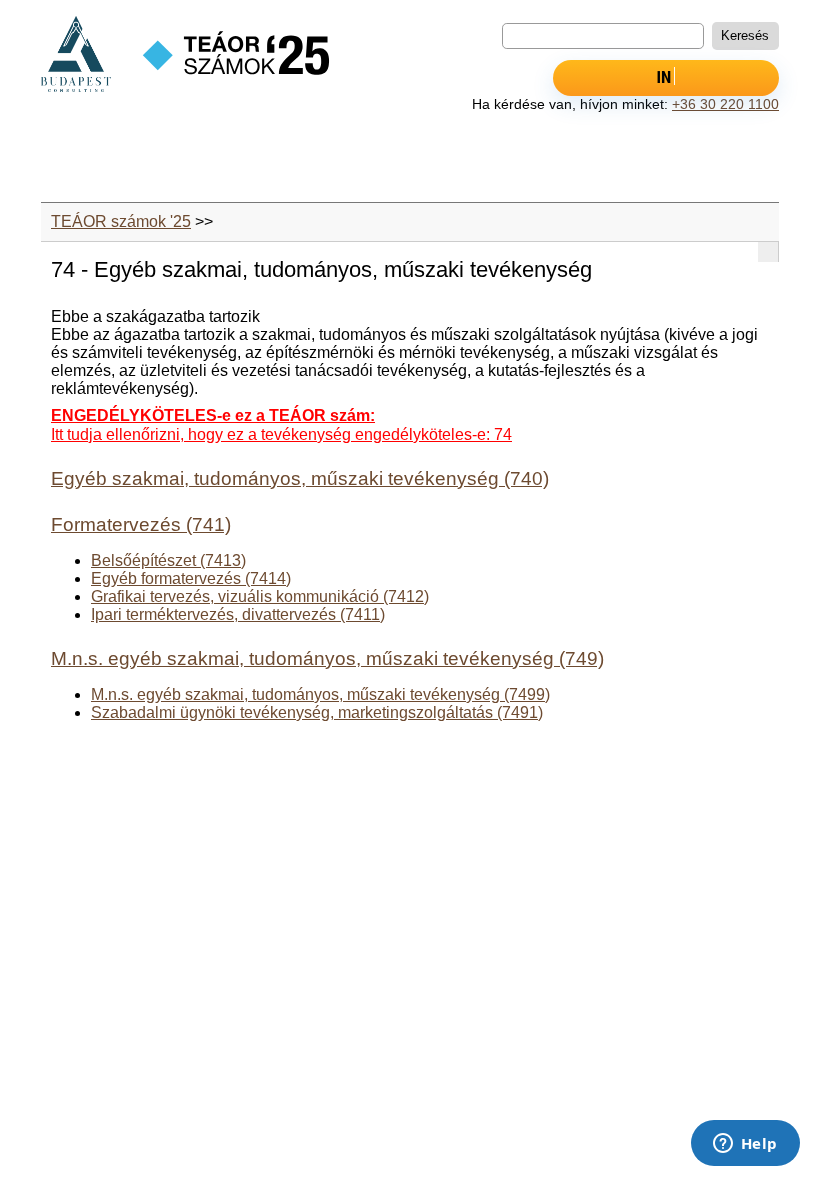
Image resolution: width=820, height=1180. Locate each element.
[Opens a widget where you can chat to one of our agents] (745, 1145)
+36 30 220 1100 (725, 104)
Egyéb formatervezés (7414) (191, 578)
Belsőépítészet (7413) (168, 560)
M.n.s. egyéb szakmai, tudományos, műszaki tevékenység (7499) (320, 694)
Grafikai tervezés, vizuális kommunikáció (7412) (260, 596)
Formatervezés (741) (141, 524)
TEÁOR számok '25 (121, 221)
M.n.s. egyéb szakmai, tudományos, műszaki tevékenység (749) (327, 658)
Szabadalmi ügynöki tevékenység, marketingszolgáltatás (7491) (317, 712)
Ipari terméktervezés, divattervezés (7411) (238, 614)
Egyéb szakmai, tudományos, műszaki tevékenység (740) (300, 478)
